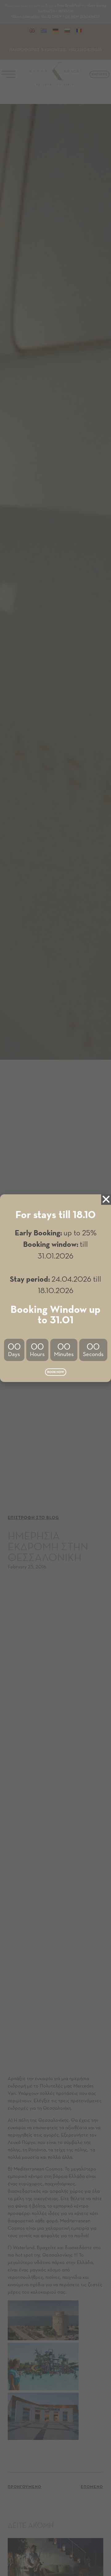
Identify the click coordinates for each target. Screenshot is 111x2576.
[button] (56, 1372)
